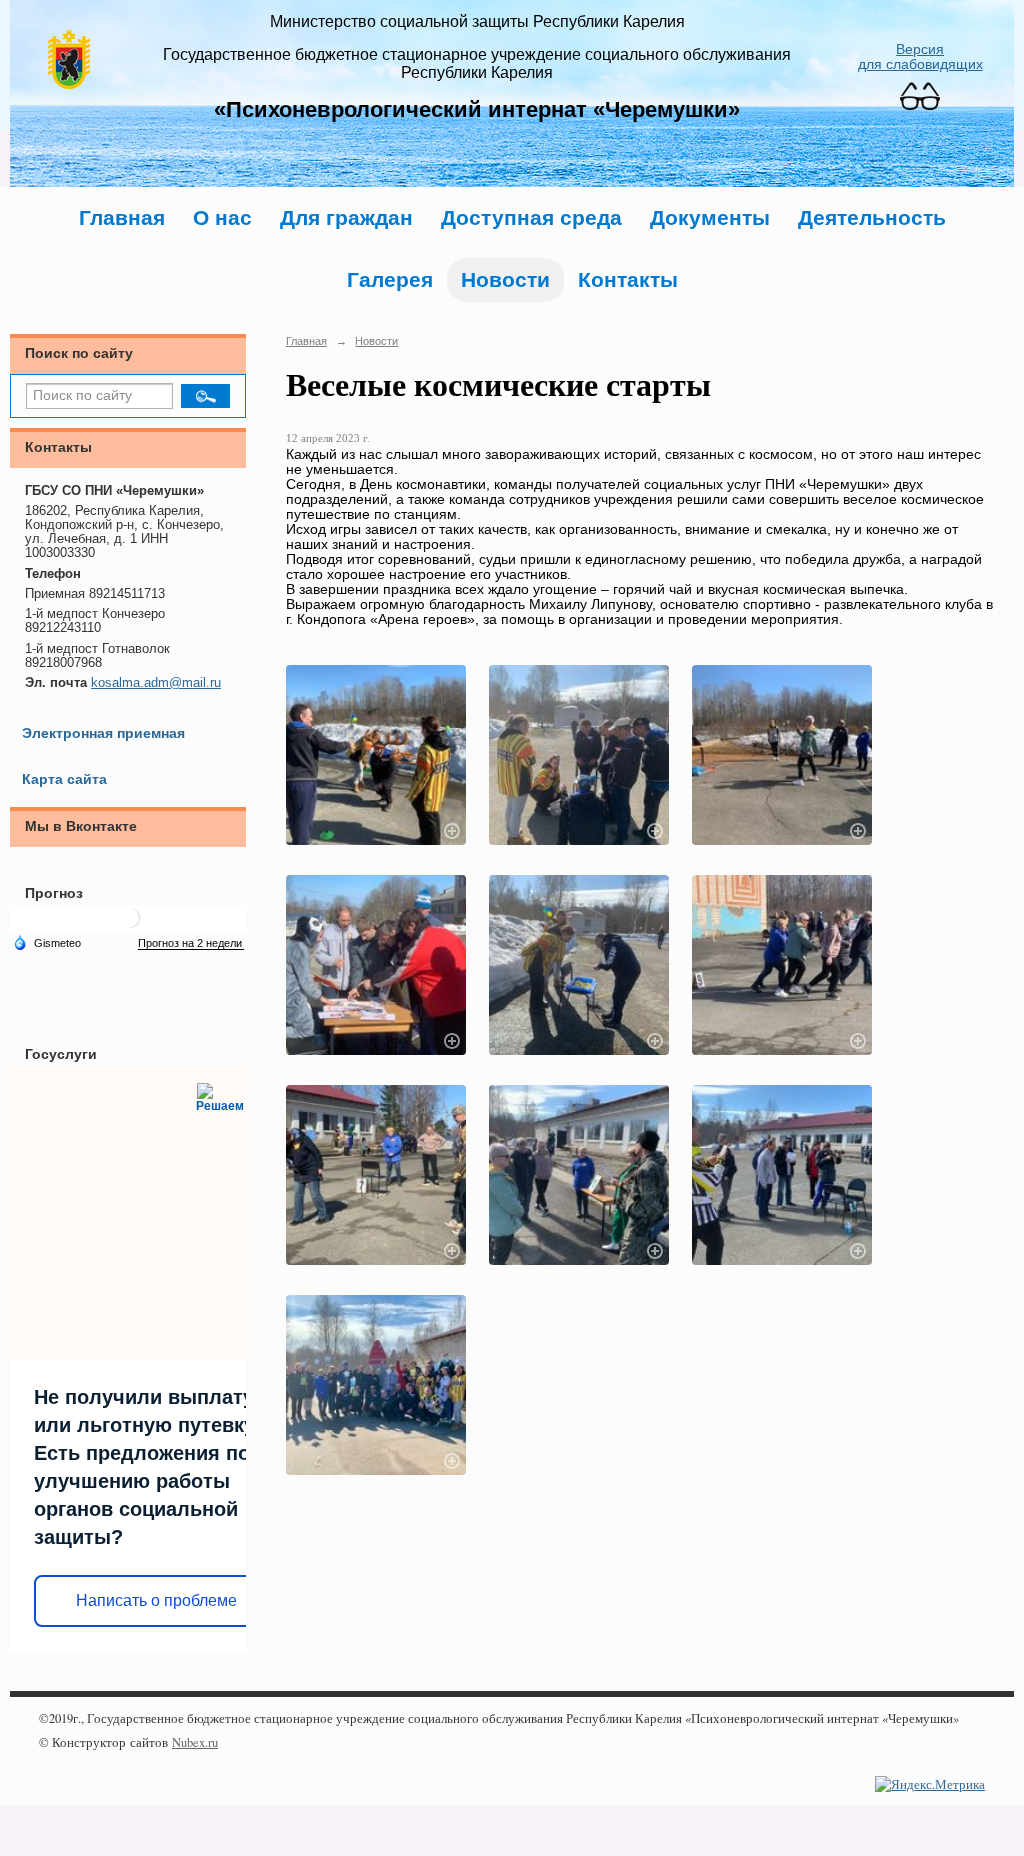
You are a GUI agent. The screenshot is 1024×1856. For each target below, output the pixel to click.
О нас (222, 217)
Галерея (390, 279)
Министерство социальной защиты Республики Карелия (477, 21)
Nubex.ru (195, 1742)
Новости (505, 279)
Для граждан (346, 217)
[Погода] (47, 942)
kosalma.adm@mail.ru (156, 683)
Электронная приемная (103, 733)
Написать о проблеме (156, 1600)
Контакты (628, 279)
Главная (122, 217)
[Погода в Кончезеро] (130, 925)
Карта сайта (64, 779)
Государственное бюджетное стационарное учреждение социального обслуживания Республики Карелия (477, 63)
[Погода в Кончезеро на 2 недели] (191, 943)
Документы (710, 217)
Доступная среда (531, 217)
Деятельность (872, 217)
